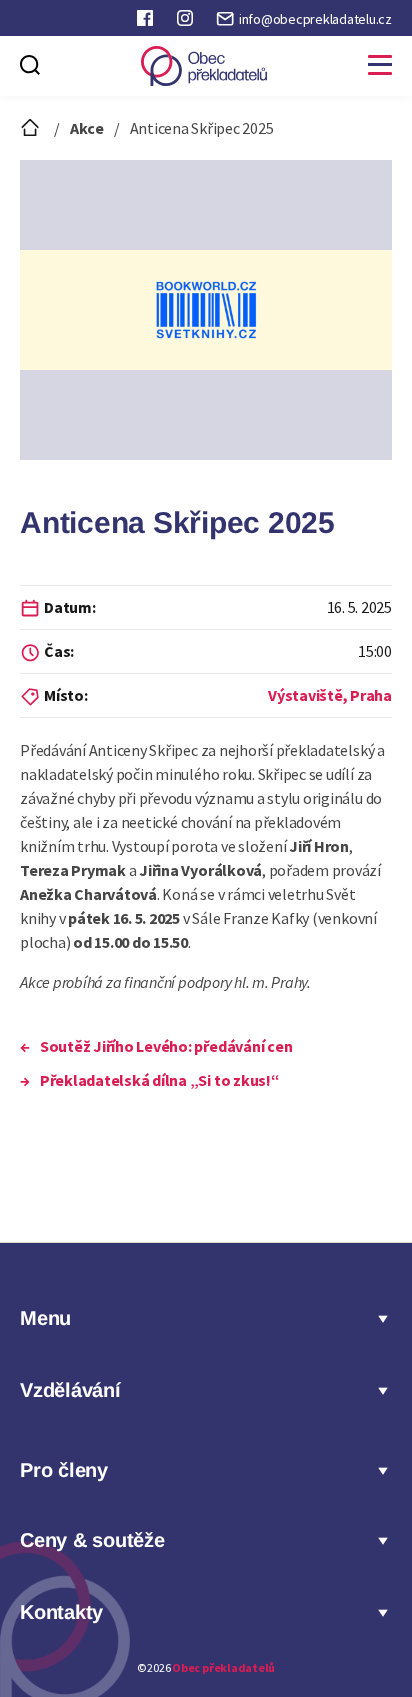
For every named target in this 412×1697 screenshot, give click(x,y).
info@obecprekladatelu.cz (315, 19)
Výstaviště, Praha (330, 695)
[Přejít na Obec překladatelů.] (32, 128)
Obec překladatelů (223, 1667)
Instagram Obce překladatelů (187, 22)
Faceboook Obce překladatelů (147, 22)
